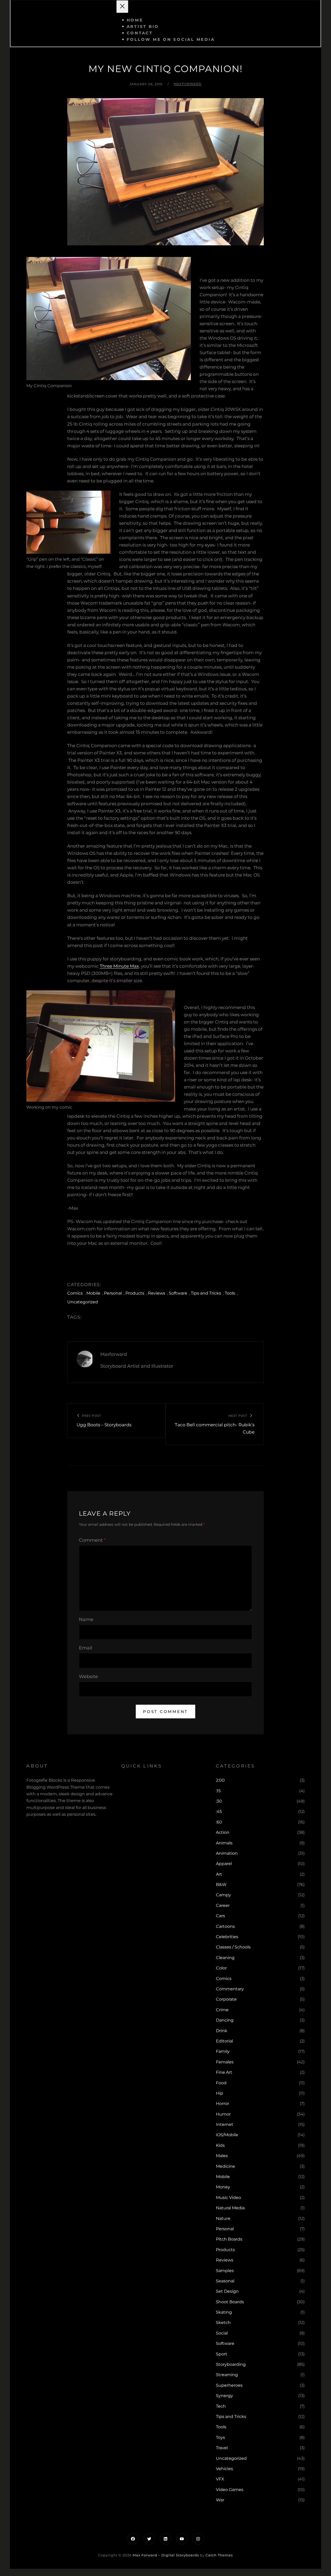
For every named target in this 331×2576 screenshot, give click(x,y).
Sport (222, 2354)
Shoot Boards (230, 2302)
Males (222, 2156)
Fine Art (224, 2072)
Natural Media (230, 2208)
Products (135, 1293)
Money (223, 2187)
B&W (221, 1885)
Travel (222, 2448)
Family (223, 2051)
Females (225, 2062)
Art (219, 1874)
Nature (223, 2218)
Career (223, 1905)
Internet (225, 2124)
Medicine (225, 2166)
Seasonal (225, 2281)
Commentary (230, 1989)
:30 (219, 1801)
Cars (220, 1916)
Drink (222, 2031)
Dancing (225, 2020)
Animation (227, 1853)
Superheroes (229, 2385)
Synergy (224, 2396)
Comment (92, 1540)
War (220, 2500)
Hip (220, 2093)
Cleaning (225, 1958)
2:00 (220, 1780)
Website (88, 1677)
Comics (75, 1293)
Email (86, 1648)
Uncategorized (83, 1302)
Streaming (227, 2375)
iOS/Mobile (227, 2135)
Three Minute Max (119, 966)
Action (223, 1832)
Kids (220, 2145)
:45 (219, 1811)
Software (178, 1293)
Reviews (157, 1293)
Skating (224, 2312)
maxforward (188, 84)
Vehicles (224, 2469)
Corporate (226, 1999)
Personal (113, 1293)
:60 (219, 1822)
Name (86, 1619)
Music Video (228, 2198)
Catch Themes (219, 2555)
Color (221, 1968)
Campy (223, 1895)
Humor (223, 2114)
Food (221, 2083)
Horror (223, 2104)
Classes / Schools (233, 1947)
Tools (230, 1293)
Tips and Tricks (206, 1293)
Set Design (227, 2291)
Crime (222, 2010)
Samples (225, 2271)
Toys (220, 2437)
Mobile (93, 1293)
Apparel (224, 1864)
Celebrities (227, 1937)
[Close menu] (122, 7)
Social (222, 2333)
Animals (224, 1843)
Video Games (230, 2490)
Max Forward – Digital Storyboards (166, 2555)
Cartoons (225, 1926)
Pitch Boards (229, 2239)
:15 (218, 1791)
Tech (221, 2406)
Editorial (224, 2041)
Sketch (223, 2323)
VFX (220, 2479)
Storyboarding (231, 2364)
